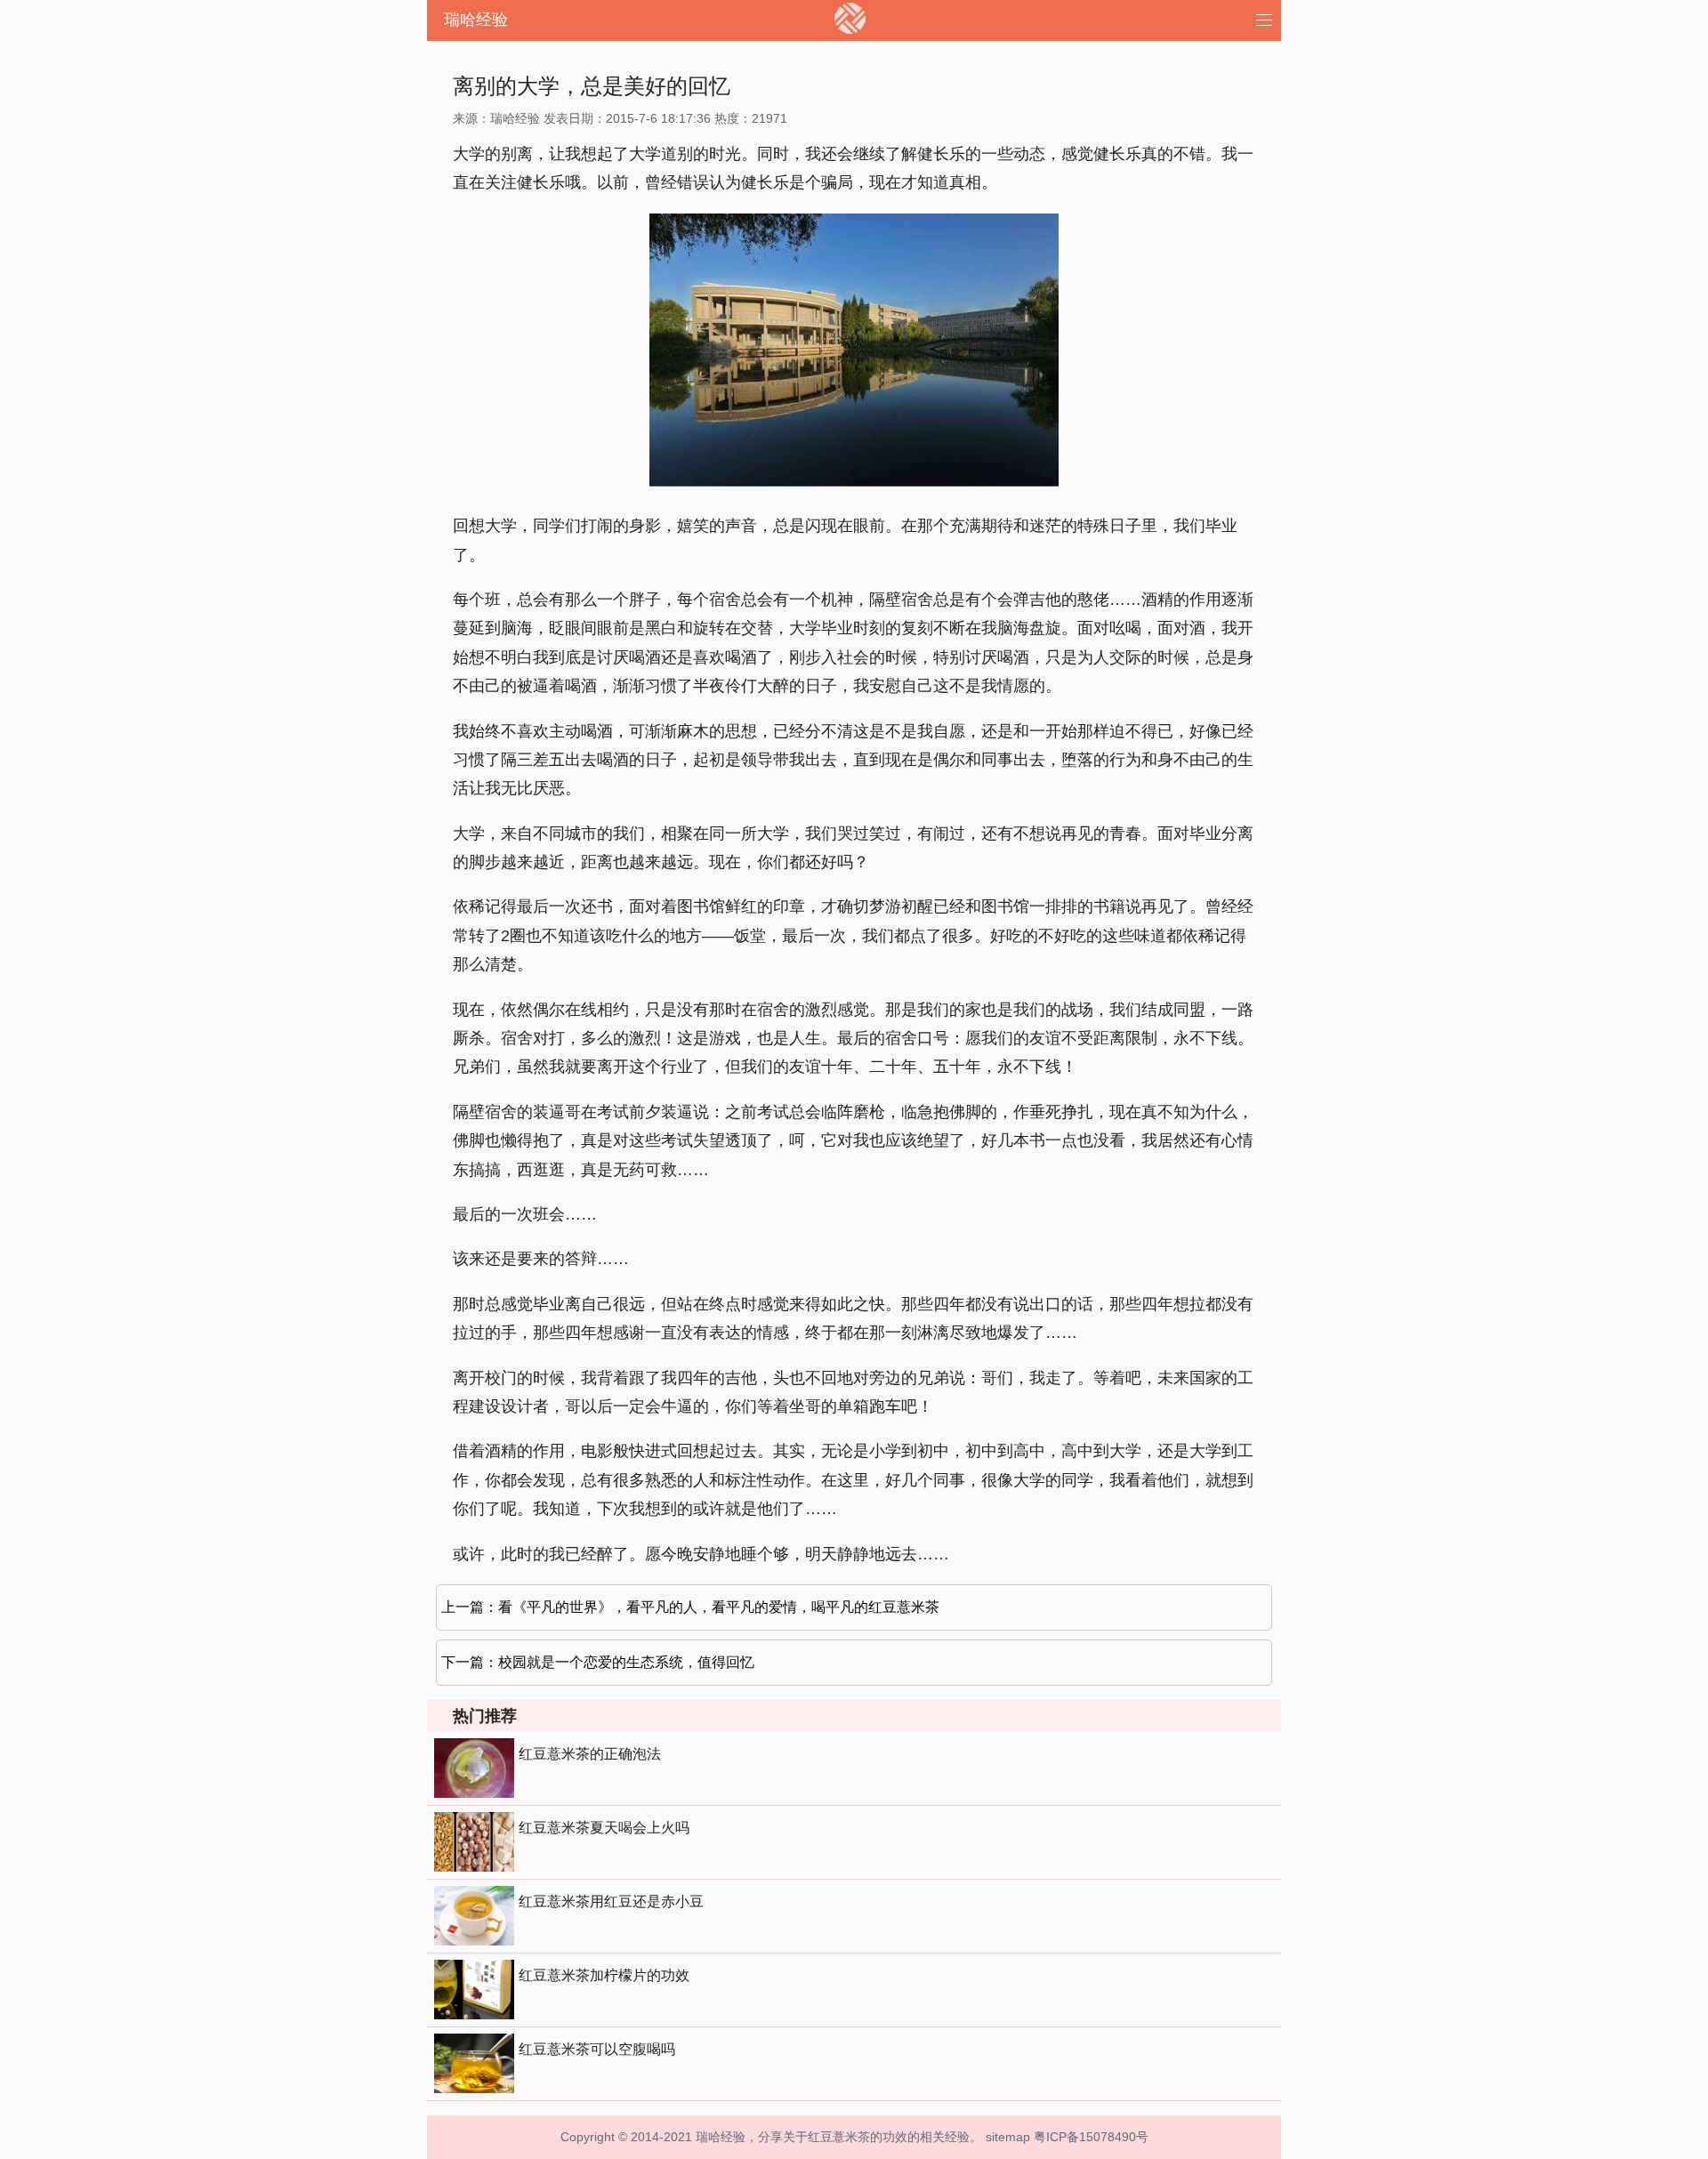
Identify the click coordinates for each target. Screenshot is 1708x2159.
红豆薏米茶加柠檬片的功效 (604, 1975)
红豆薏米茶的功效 (858, 2137)
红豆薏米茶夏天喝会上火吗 (604, 1828)
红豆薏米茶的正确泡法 (590, 1754)
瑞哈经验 (476, 20)
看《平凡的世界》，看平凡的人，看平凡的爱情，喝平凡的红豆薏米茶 (719, 1607)
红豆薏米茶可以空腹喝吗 (597, 2049)
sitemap (1008, 2137)
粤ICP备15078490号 (1091, 2137)
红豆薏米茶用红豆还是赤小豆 (611, 1901)
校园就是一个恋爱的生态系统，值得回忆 (626, 1662)
